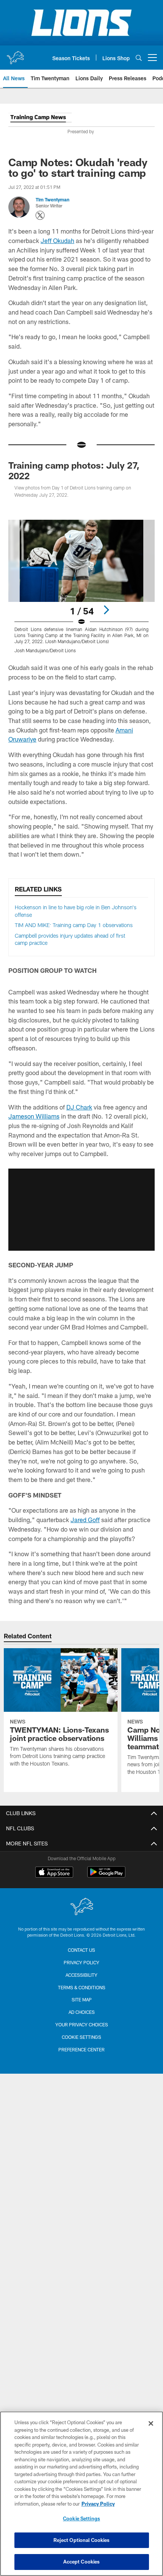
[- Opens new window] (40, 119)
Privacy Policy (81, 1962)
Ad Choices (82, 2012)
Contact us (81, 1950)
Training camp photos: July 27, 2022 (74, 470)
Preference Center (81, 2049)
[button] (81, 1209)
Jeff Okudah (57, 241)
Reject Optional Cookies (82, 2540)
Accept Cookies (82, 2562)
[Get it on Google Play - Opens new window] (106, 1876)
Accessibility (81, 1975)
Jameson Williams (34, 1116)
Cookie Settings (81, 2037)
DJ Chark (79, 1107)
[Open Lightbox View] (81, 587)
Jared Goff (85, 1520)
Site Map (82, 1999)
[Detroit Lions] (81, 1907)
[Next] (106, 610)
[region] (81, 2494)
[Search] (139, 58)
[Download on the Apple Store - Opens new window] (54, 1873)
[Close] (151, 2423)
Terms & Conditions (82, 1987)
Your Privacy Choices (82, 2024)
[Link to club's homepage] (15, 55)
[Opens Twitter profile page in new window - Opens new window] (40, 215)
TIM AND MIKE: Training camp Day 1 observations (74, 925)
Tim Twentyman (53, 199)
